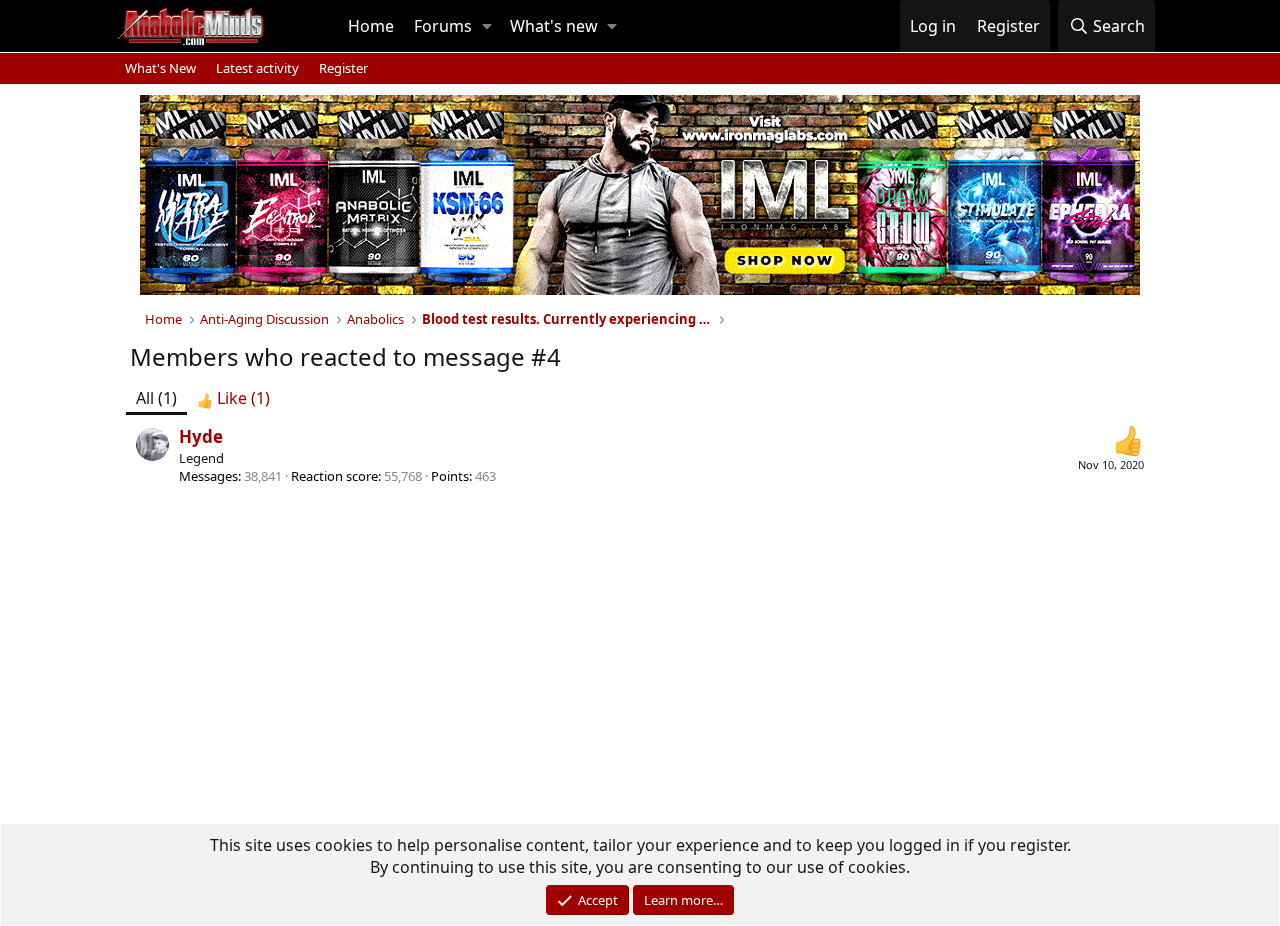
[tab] (233, 398)
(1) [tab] (156, 398)
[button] (487, 26)
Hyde (201, 436)
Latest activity (257, 68)
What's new (554, 26)
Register (343, 68)
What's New (160, 68)
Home (371, 26)
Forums (443, 26)
